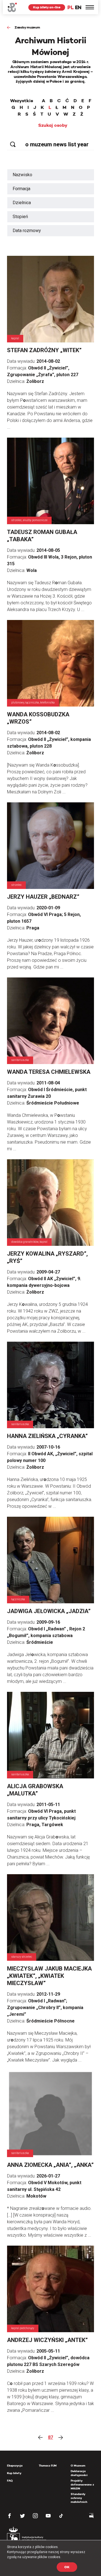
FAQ (10, 2481)
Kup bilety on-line (47, 7)
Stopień (20, 217)
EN (78, 7)
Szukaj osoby (53, 125)
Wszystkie (22, 101)
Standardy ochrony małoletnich (79, 2498)
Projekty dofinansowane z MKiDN (82, 2485)
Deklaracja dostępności (79, 2473)
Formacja (21, 189)
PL (70, 7)
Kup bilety (14, 2473)
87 (50, 2437)
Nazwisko (22, 175)
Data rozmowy (27, 231)
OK (67, 2567)
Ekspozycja (15, 2466)
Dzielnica (22, 203)
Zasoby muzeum (27, 27)
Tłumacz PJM (48, 2466)
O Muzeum (78, 2466)
